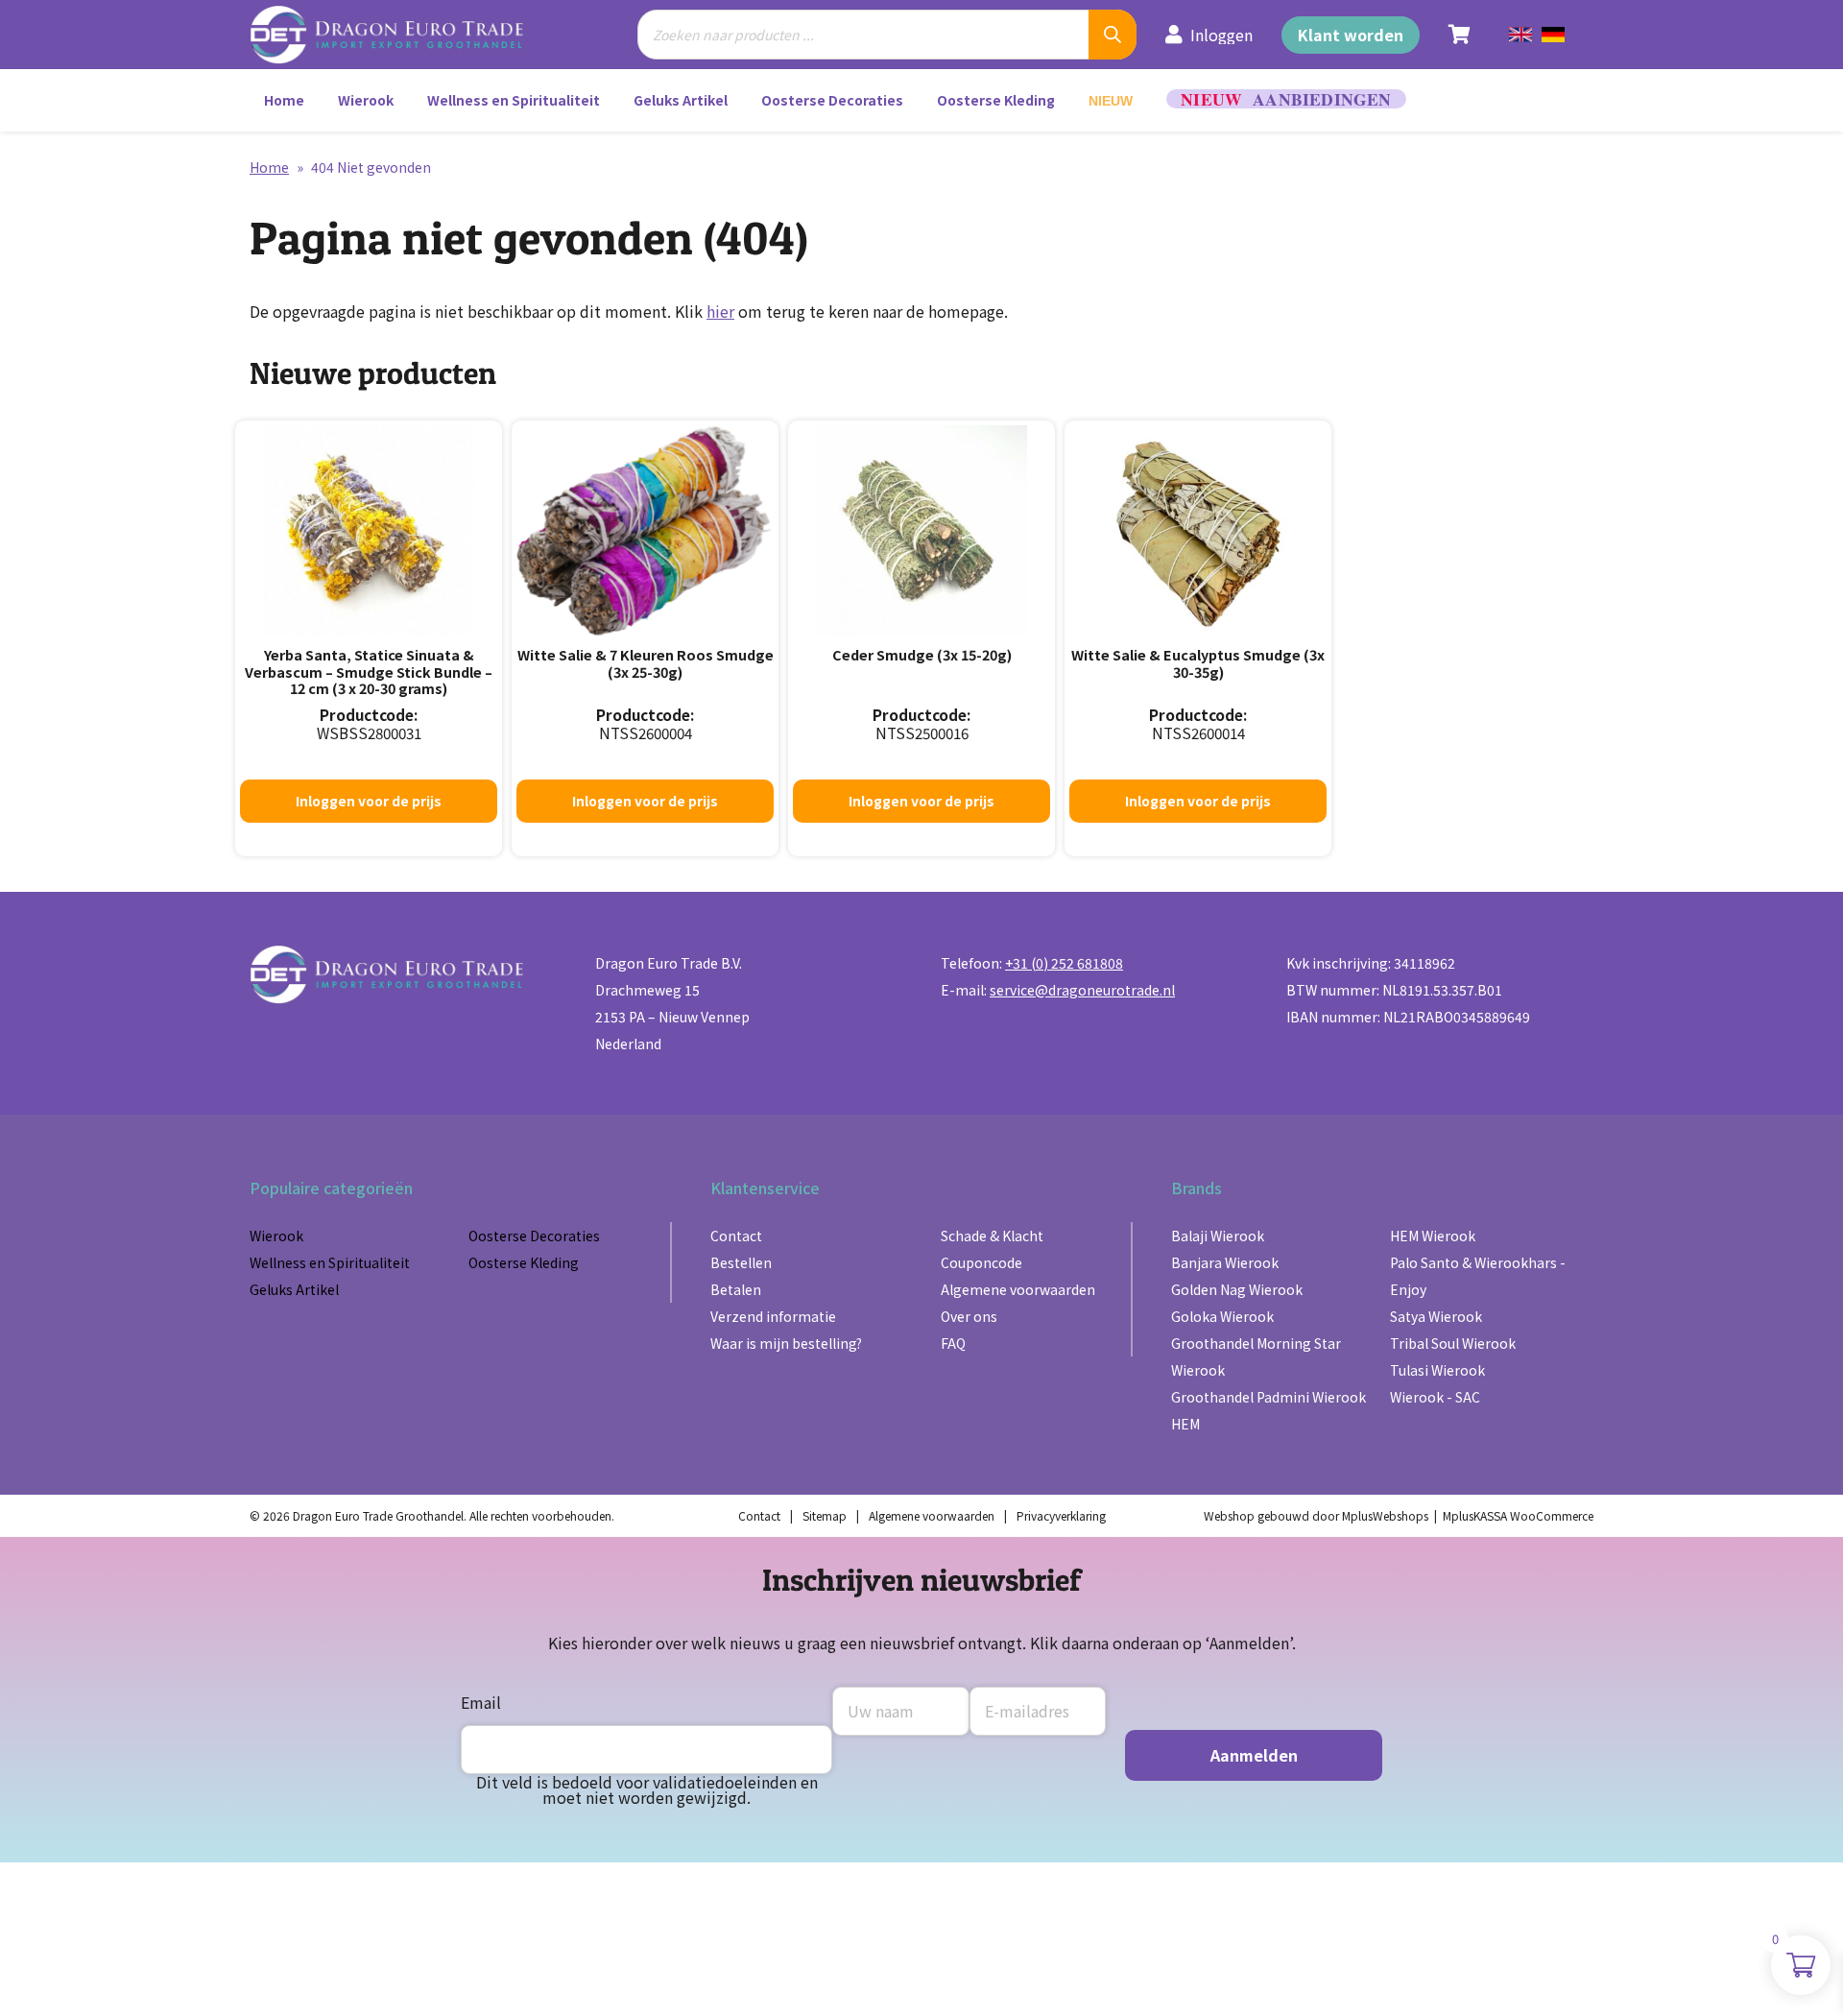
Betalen (736, 1289)
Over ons (969, 1316)
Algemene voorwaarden (1018, 1289)
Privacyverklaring (1061, 1515)
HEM (1185, 1424)
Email (481, 1702)
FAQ (953, 1343)
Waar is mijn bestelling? (786, 1343)
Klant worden (1351, 35)
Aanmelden (1254, 1755)
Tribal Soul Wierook (1453, 1343)
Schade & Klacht (992, 1236)
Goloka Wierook (1222, 1316)
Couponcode (981, 1262)
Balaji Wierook (1218, 1236)
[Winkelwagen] (1460, 35)
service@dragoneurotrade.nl (1082, 990)
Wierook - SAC (1435, 1397)
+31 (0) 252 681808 (1064, 963)
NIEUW (1111, 101)
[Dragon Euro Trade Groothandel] (399, 35)
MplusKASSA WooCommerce (1518, 1515)
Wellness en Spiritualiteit (514, 100)
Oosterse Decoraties (832, 100)
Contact (736, 1236)
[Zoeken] (1113, 35)
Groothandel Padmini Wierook (1269, 1397)
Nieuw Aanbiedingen (1286, 99)
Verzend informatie (773, 1316)
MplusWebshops (1385, 1515)
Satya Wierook (1436, 1316)
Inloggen (1221, 35)
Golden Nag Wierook (1237, 1289)
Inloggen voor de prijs (369, 801)
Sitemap (825, 1515)
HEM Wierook (1433, 1236)
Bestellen (741, 1262)
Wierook (366, 100)
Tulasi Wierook (1437, 1370)
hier (720, 311)
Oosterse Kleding (996, 100)
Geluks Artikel (681, 100)
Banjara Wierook (1225, 1262)
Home (284, 100)
